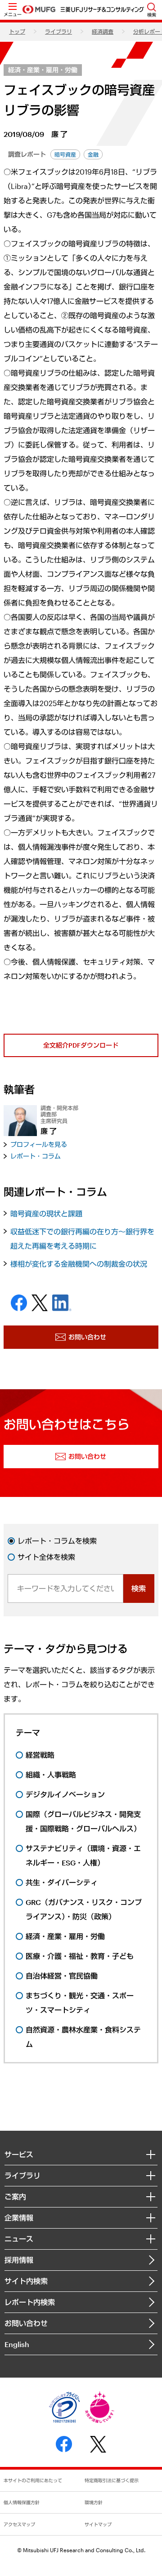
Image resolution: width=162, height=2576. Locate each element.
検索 (139, 1588)
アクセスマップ (19, 2524)
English (17, 2344)
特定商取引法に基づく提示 (112, 2480)
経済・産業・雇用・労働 (43, 70)
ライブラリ (58, 31)
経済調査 (103, 31)
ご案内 (15, 2196)
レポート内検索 (30, 2302)
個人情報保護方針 (22, 2502)
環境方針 (94, 2502)
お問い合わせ (26, 2323)
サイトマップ (98, 2524)
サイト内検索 (26, 2281)
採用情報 (19, 2260)
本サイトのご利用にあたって (33, 2480)
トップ (17, 31)
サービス (19, 2154)
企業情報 (19, 2218)
